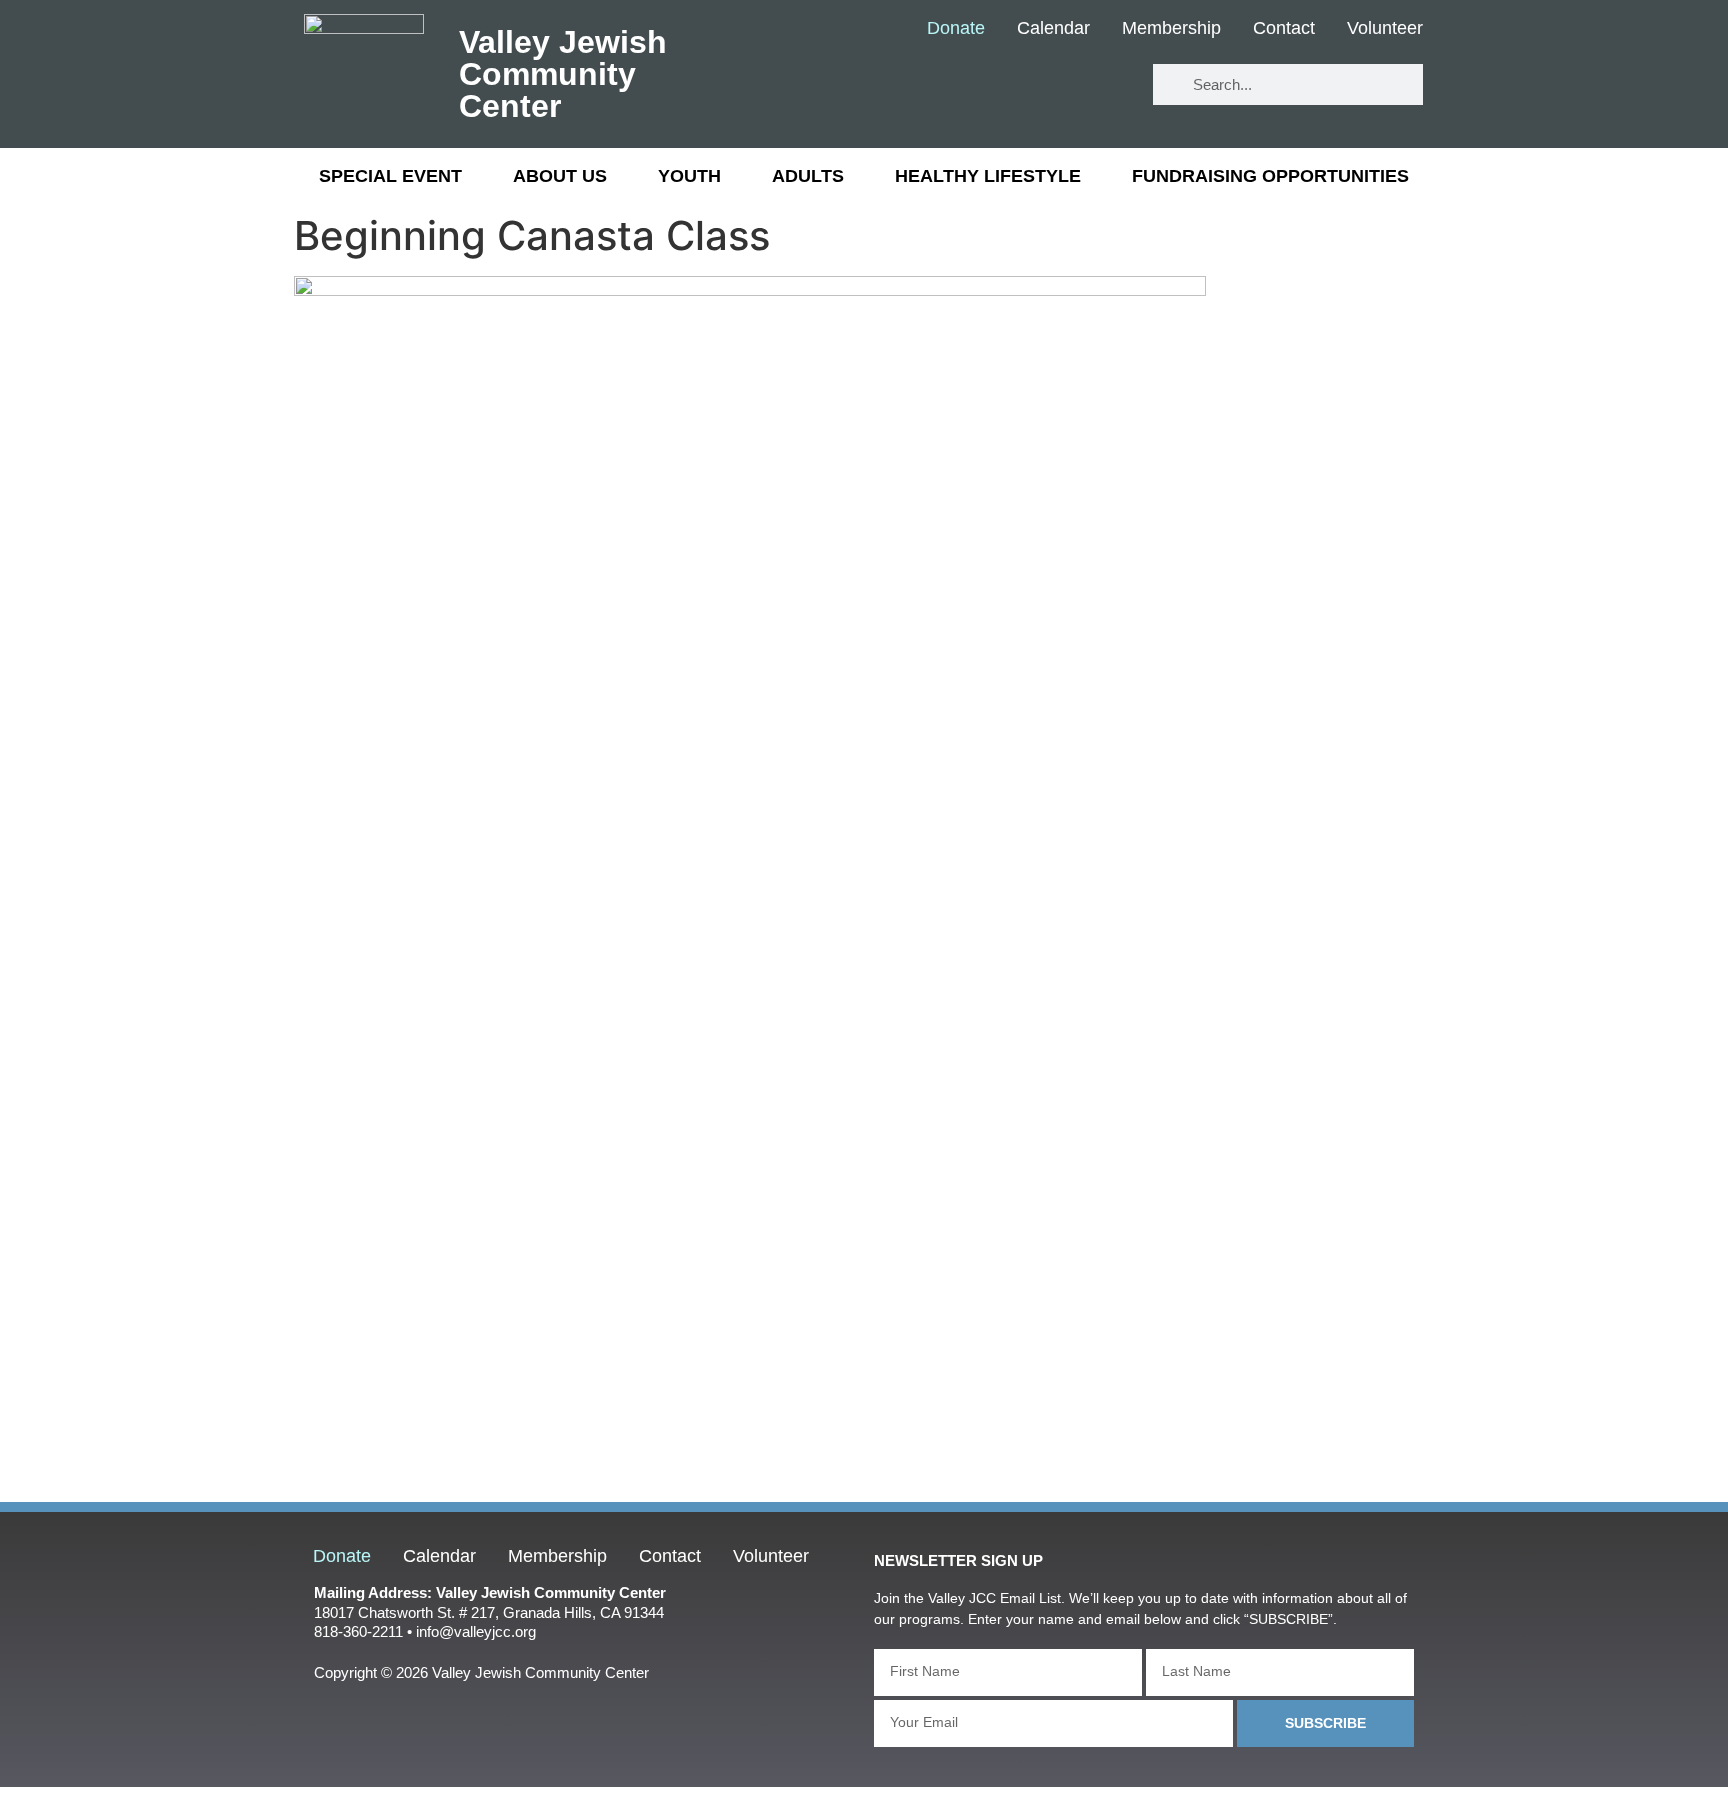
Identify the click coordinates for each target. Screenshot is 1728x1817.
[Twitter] (1044, 85)
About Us (560, 176)
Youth (689, 176)
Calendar (1053, 29)
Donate (956, 29)
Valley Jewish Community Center (563, 74)
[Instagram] (1103, 85)
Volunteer (1385, 29)
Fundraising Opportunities (1270, 176)
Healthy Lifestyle (988, 176)
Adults (808, 176)
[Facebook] (985, 85)
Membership (1171, 29)
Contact (1284, 29)
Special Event (390, 176)
